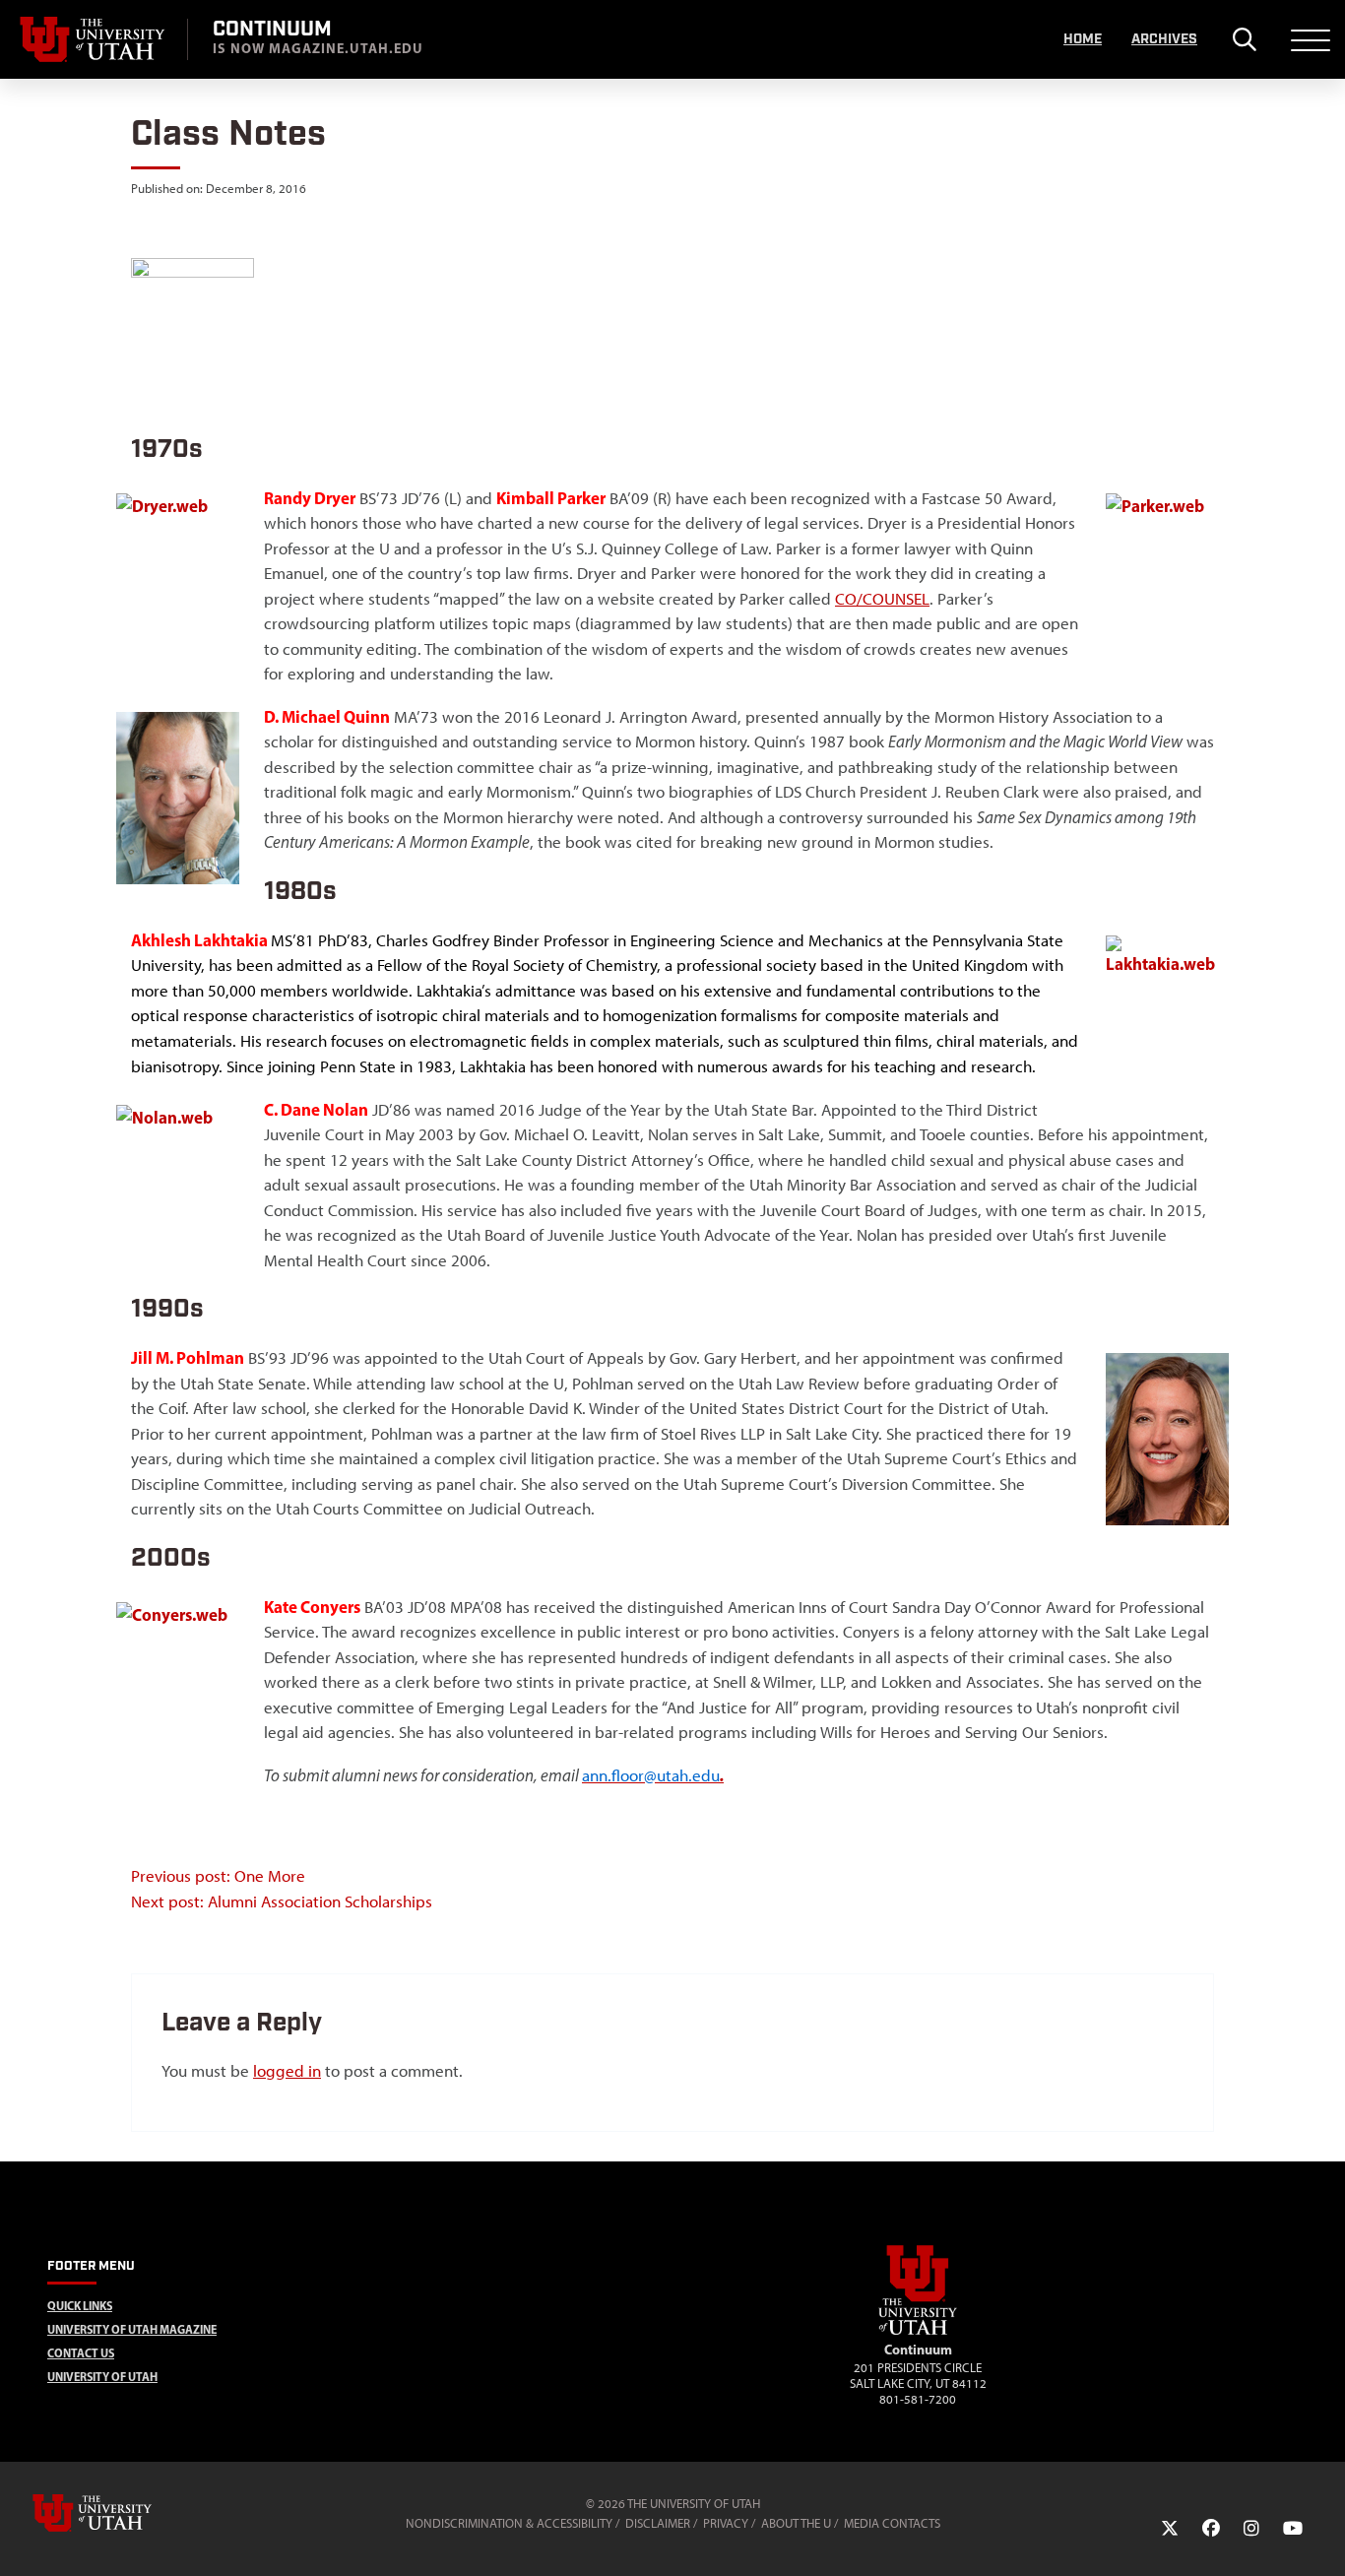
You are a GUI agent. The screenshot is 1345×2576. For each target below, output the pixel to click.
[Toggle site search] (1244, 39)
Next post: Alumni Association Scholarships (282, 1901)
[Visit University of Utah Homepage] (94, 39)
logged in (287, 2071)
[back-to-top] (1321, 2537)
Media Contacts (892, 2523)
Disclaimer (658, 2523)
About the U (796, 2523)
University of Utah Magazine (132, 2329)
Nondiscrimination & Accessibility (509, 2523)
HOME (1083, 39)
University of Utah (102, 2377)
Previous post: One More (218, 1876)
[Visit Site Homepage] (918, 2331)
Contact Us (81, 2353)
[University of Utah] (120, 2513)
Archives (1164, 39)
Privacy (726, 2523)
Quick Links (80, 2306)
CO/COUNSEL (882, 599)
